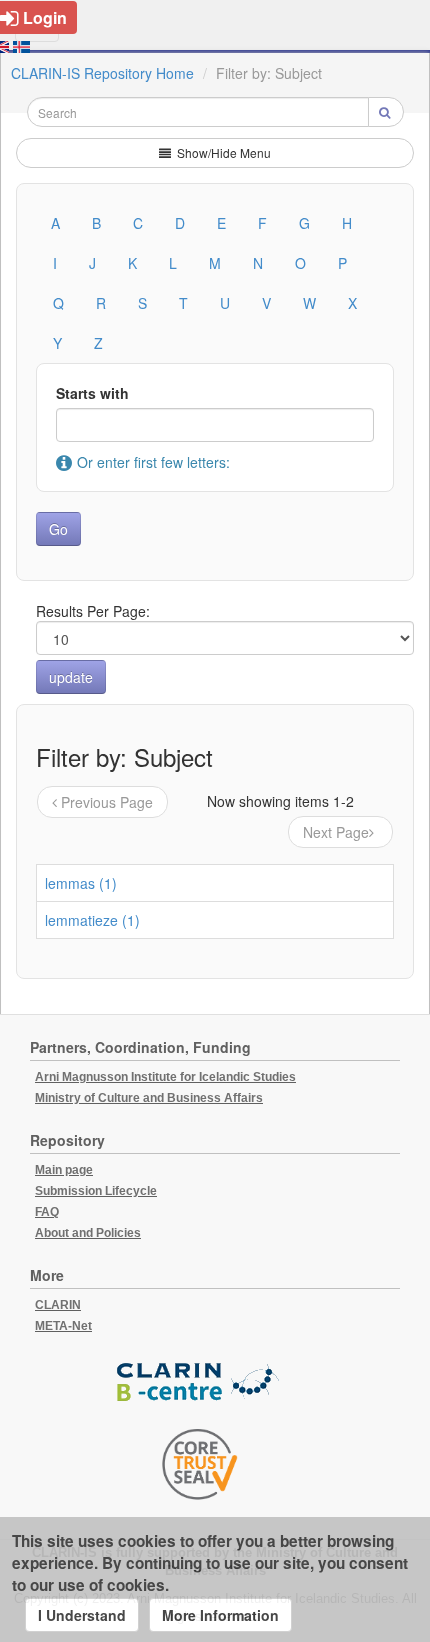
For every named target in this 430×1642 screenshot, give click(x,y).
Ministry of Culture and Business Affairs (149, 1098)
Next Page (336, 832)
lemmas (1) (81, 883)
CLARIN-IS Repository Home (102, 73)
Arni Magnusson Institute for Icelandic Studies (165, 1077)
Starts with (92, 393)
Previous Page (107, 802)
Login (45, 17)
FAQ (47, 1212)
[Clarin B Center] (200, 1382)
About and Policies (88, 1233)
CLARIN (58, 1305)
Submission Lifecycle (96, 1191)
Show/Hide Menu (222, 152)
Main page (64, 1170)
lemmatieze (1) (92, 920)
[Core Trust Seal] (200, 1464)
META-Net (63, 1326)
